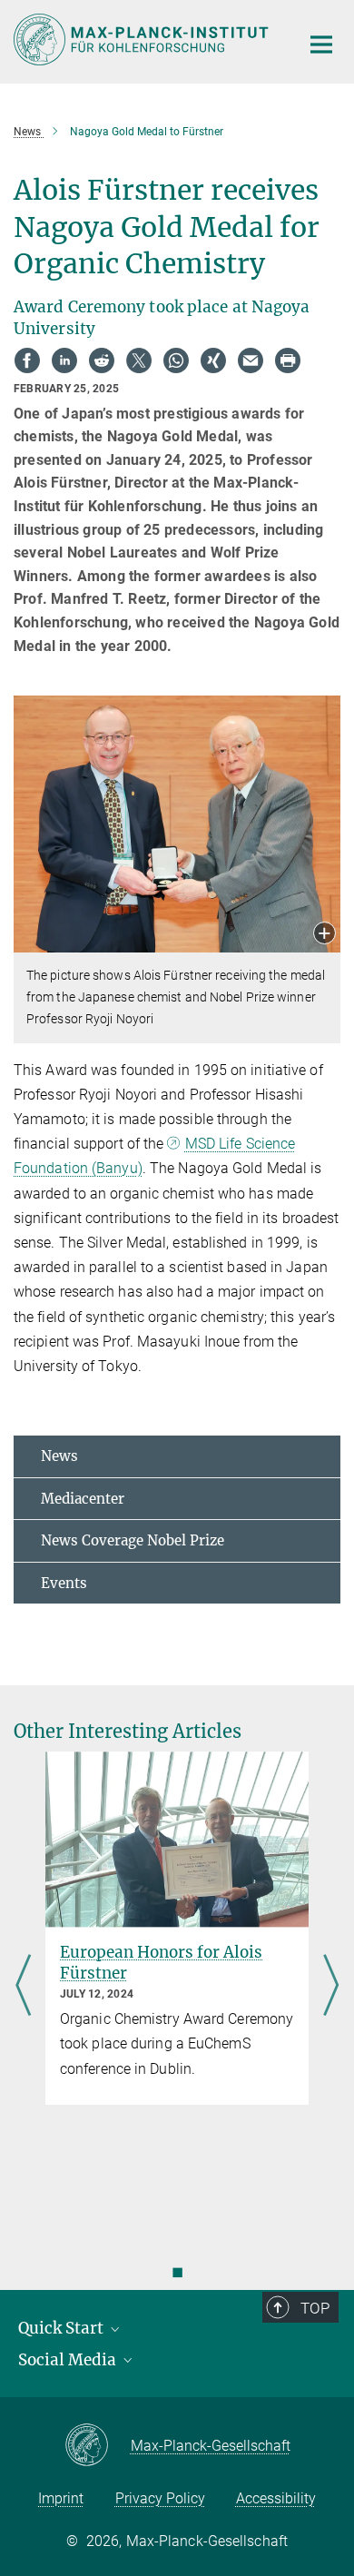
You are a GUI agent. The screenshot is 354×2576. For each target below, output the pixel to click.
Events (64, 1583)
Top (315, 2308)
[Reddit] (102, 360)
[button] (324, 935)
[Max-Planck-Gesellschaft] (98, 2446)
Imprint (61, 2498)
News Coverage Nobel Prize (133, 1540)
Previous (23, 1987)
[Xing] (213, 360)
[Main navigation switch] (321, 44)
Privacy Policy (160, 2498)
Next (331, 1987)
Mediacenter (83, 1499)
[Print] (288, 360)
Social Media (69, 2360)
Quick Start (63, 2328)
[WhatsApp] (176, 360)
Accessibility (276, 2498)
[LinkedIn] (64, 360)
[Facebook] (27, 360)
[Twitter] (139, 360)
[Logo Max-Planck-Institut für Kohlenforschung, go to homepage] (143, 39)
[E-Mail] (251, 360)
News (59, 1456)
